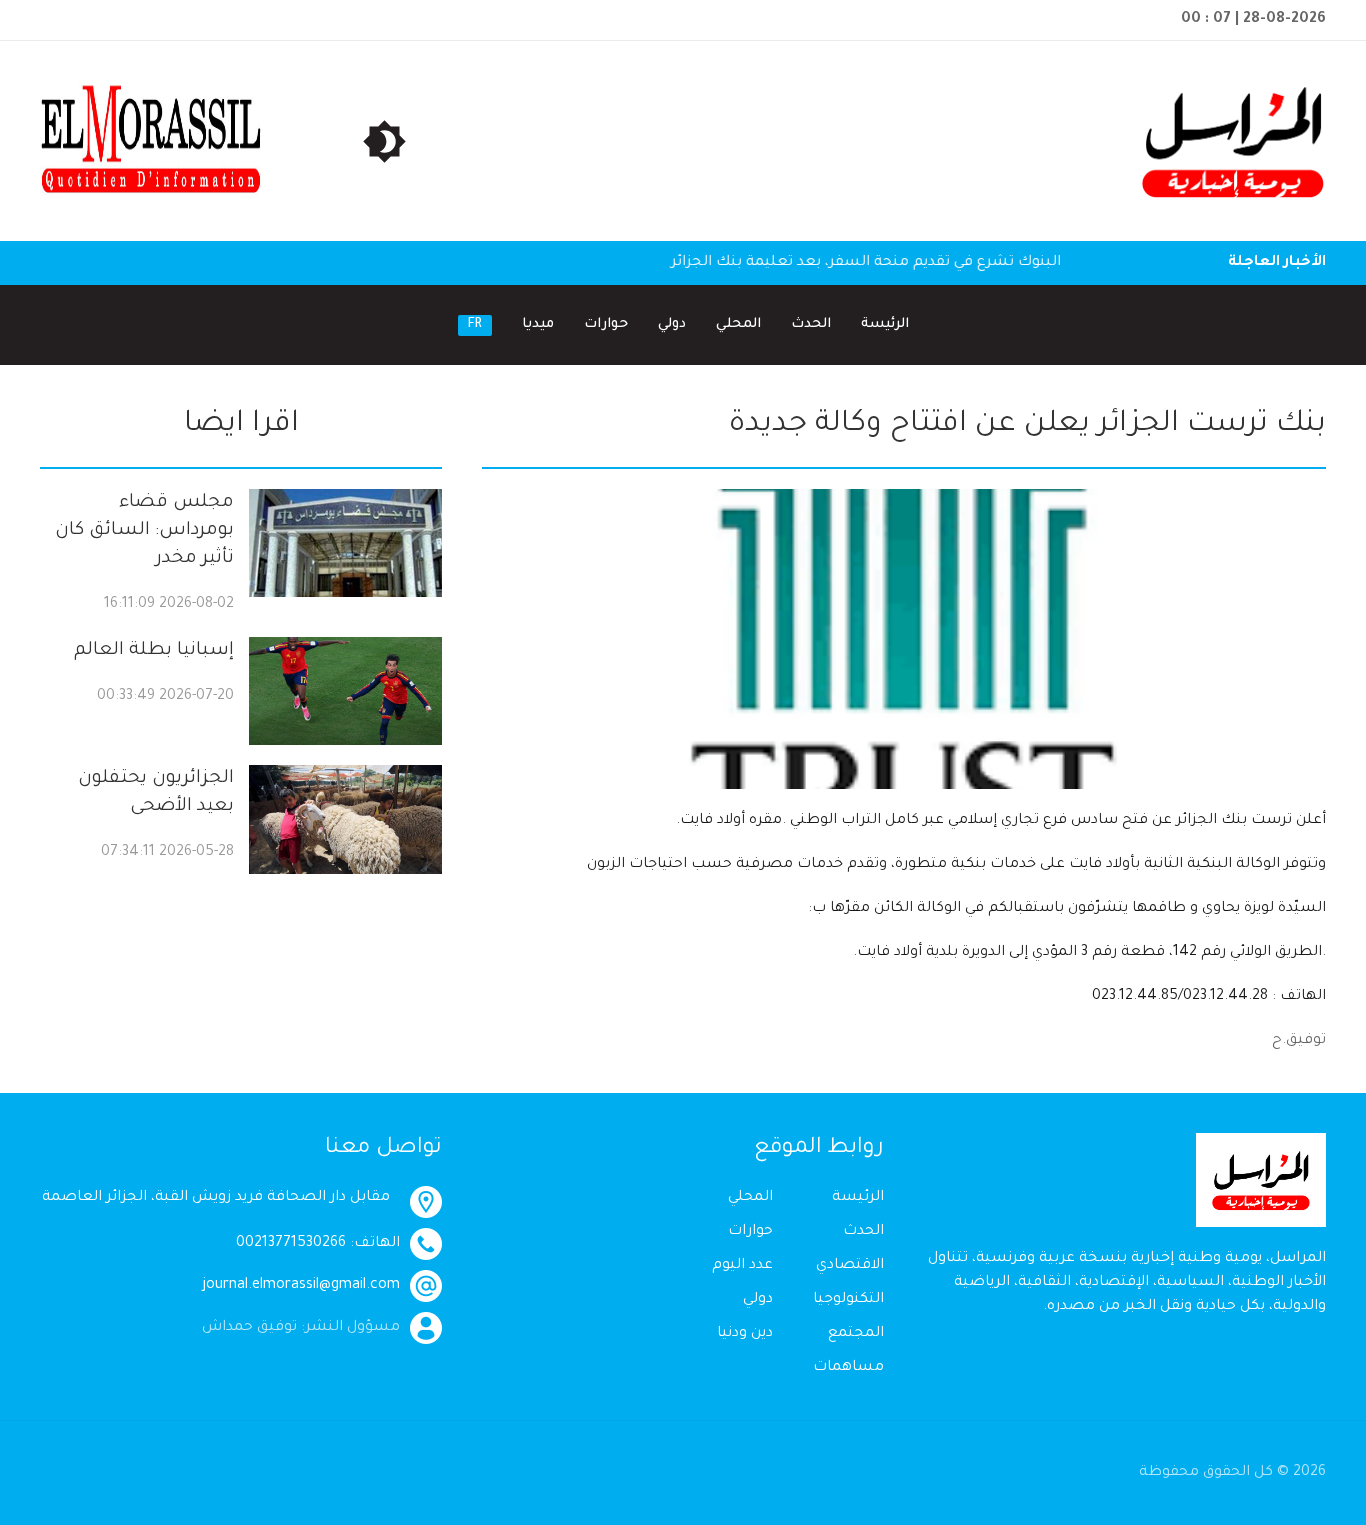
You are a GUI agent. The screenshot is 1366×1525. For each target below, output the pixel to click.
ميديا (538, 324)
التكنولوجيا (848, 1300)
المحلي (738, 324)
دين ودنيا (745, 1334)
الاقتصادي (850, 1266)
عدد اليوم (742, 1266)
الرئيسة (885, 324)
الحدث (811, 324)
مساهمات (848, 1368)
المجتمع (856, 1334)
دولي (672, 324)
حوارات (606, 324)
